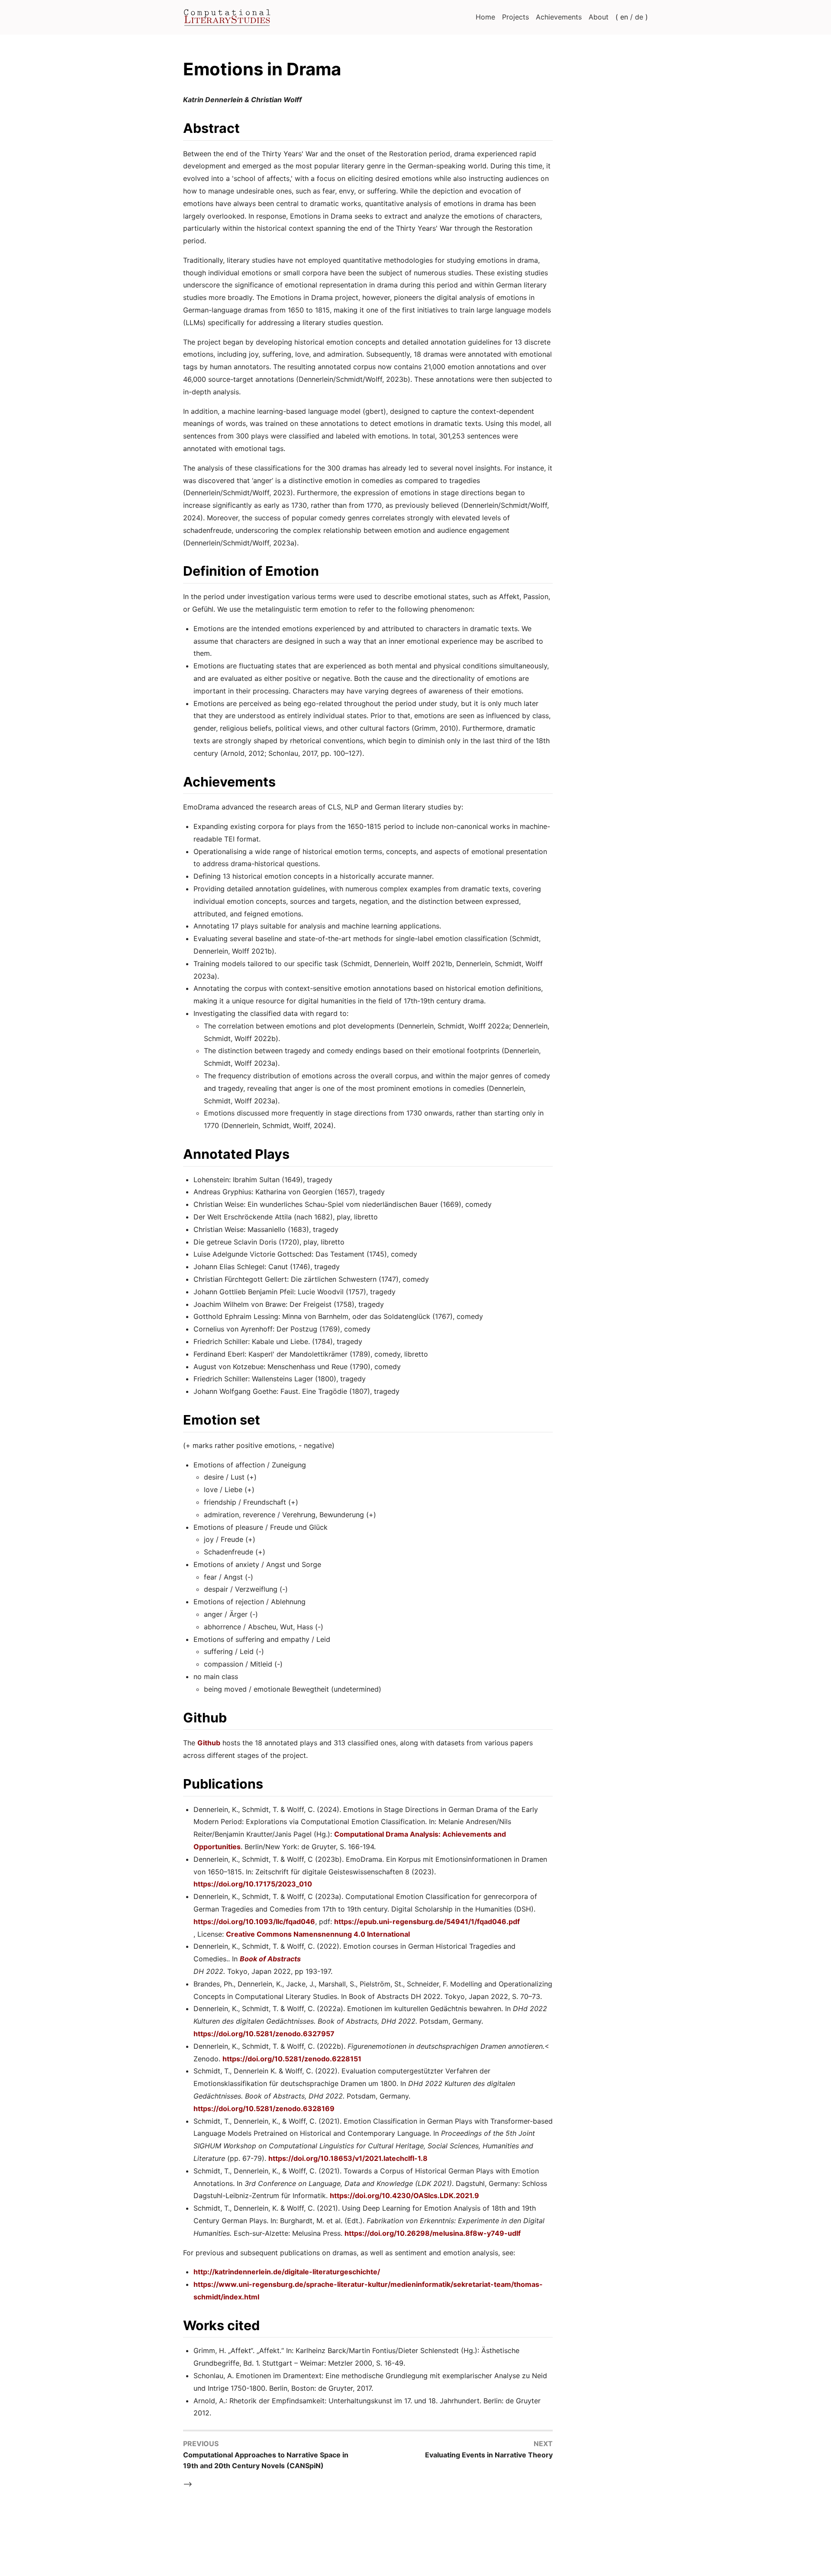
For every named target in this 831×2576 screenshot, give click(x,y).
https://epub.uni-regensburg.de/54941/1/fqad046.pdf (427, 1922)
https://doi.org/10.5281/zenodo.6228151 (292, 2059)
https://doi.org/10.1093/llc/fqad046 (254, 1922)
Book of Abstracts (270, 1959)
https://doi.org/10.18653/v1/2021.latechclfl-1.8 (348, 2158)
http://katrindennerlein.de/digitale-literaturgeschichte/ (287, 2272)
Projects (515, 17)
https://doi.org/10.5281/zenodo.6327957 (264, 2034)
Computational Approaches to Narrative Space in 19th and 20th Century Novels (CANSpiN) (266, 2460)
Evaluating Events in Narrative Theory (489, 2455)
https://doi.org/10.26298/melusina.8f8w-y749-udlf (433, 2233)
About (599, 17)
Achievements (559, 17)
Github (209, 1743)
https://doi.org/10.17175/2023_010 (253, 1884)
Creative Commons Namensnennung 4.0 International (318, 1934)
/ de (637, 17)
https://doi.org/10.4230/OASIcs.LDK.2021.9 (404, 2196)
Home (485, 17)
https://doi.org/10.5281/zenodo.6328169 (264, 2109)
